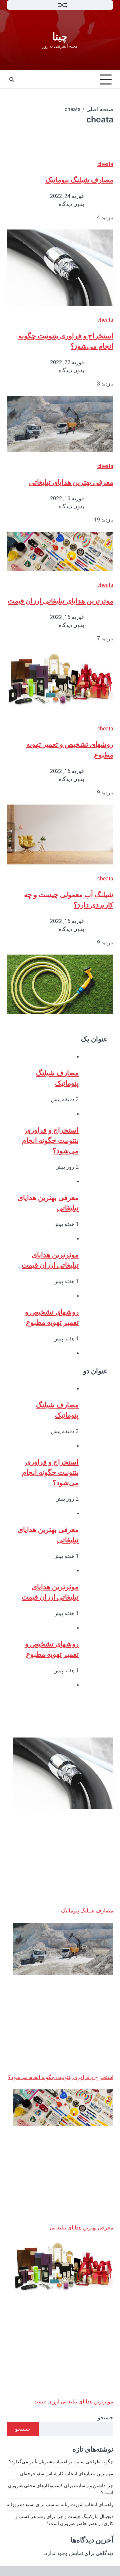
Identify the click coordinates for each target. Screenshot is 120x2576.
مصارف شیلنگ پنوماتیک (79, 180)
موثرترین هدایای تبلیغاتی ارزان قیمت (60, 601)
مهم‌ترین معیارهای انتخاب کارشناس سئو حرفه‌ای (67, 2474)
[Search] (12, 79)
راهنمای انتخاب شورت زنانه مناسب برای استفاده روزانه (60, 2504)
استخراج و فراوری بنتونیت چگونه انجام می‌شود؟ (50, 1140)
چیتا (60, 37)
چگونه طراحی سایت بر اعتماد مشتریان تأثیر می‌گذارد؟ (61, 2462)
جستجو (105, 2418)
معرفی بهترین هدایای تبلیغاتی (71, 482)
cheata (105, 164)
